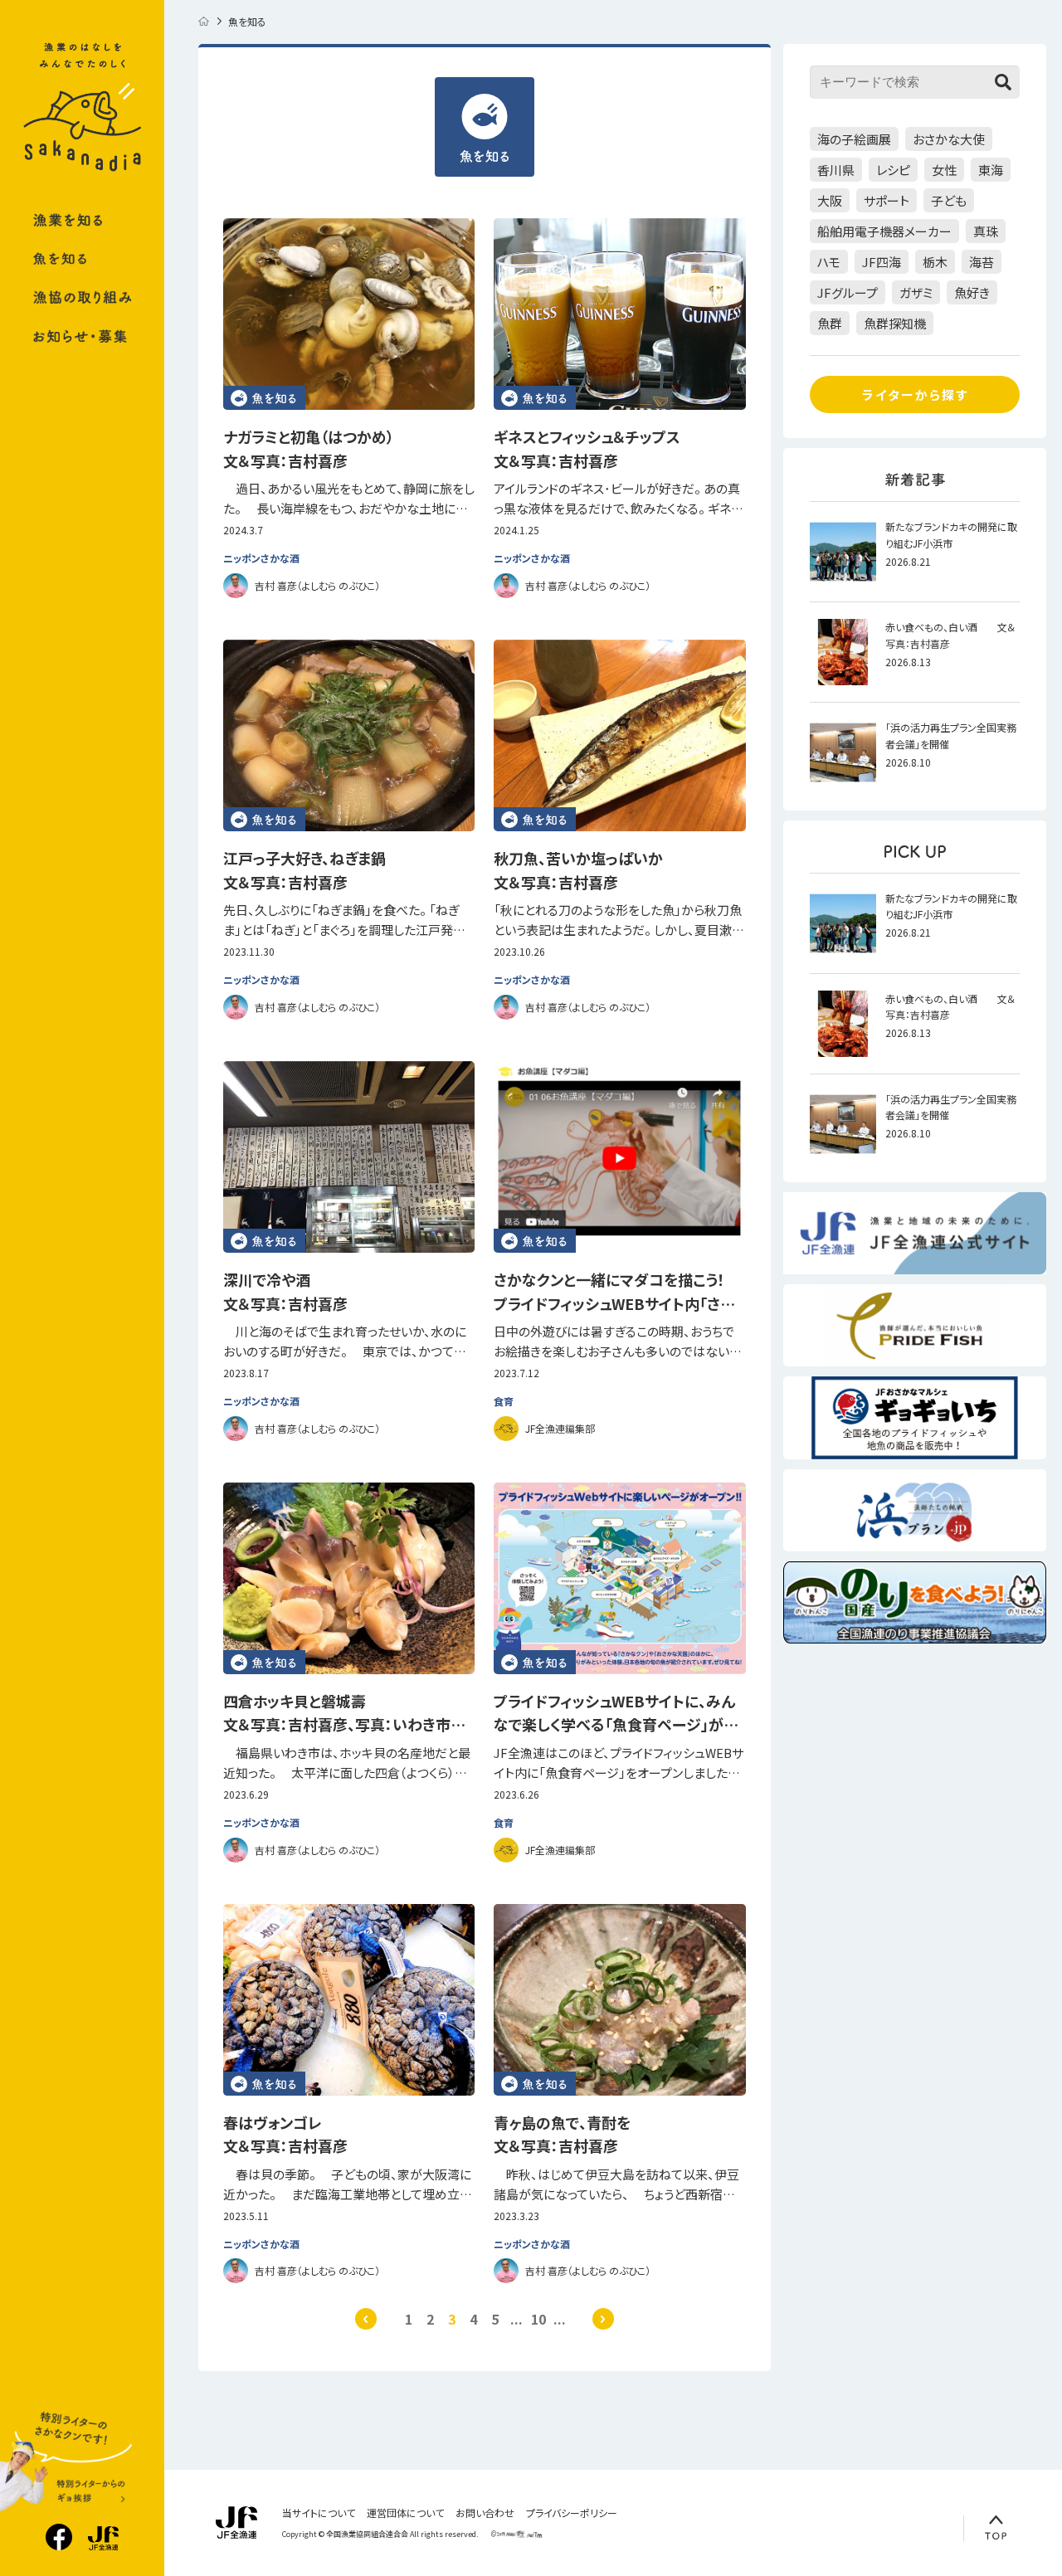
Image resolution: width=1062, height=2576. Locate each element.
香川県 (836, 170)
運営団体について (405, 2513)
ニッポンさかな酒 (261, 558)
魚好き (972, 292)
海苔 (982, 262)
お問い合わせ (485, 2513)
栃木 (935, 262)
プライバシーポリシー (572, 2513)
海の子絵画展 (854, 139)
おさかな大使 (949, 139)
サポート (887, 200)
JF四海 (882, 262)
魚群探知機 (895, 323)
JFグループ (848, 292)
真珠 (986, 231)
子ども (949, 200)
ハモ (829, 262)
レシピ (893, 170)
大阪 (830, 200)
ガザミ (916, 292)
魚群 (830, 323)
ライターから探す (915, 394)
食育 (504, 1401)
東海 (991, 170)
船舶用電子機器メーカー (884, 231)
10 (538, 2319)
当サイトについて (319, 2513)
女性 (944, 170)
